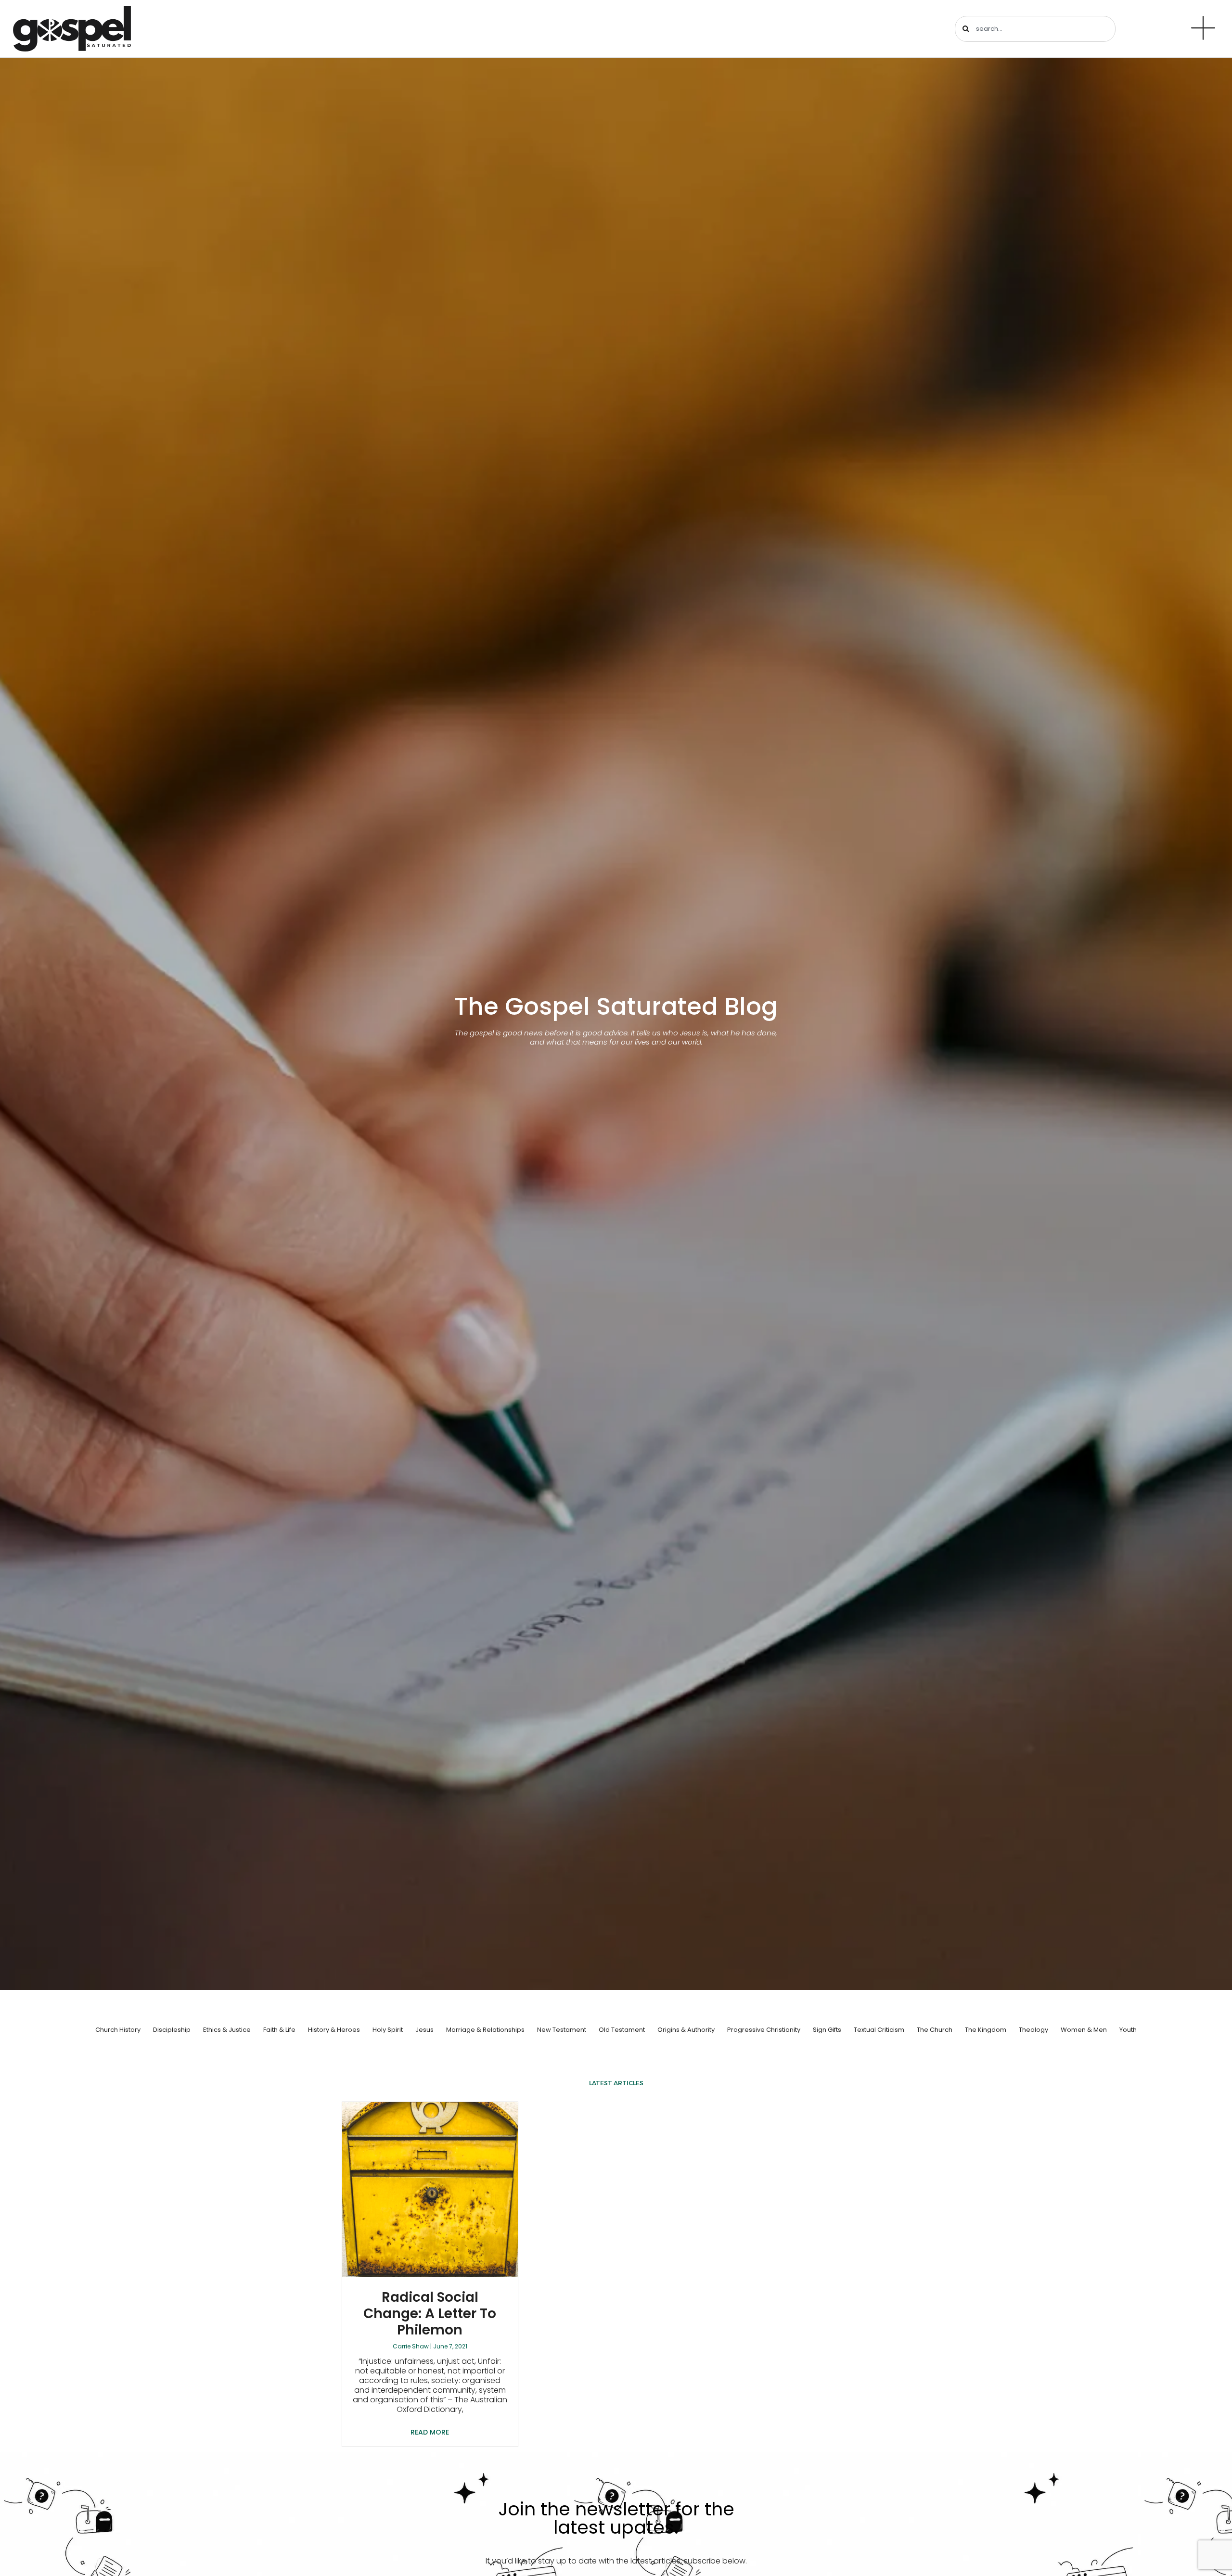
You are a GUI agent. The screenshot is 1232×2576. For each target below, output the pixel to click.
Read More (430, 2432)
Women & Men (1084, 2030)
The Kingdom (986, 2030)
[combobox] (1035, 29)
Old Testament (622, 2030)
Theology (1033, 2030)
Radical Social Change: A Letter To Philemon (430, 2313)
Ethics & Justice (227, 2030)
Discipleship (172, 2030)
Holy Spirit (388, 2030)
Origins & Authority (686, 2030)
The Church (935, 2030)
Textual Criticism (879, 2030)
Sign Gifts (827, 2030)
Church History (118, 2030)
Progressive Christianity (764, 2030)
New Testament (562, 2030)
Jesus (424, 2030)
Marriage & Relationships (485, 2030)
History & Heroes (334, 2030)
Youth (1128, 2030)
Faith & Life (279, 2030)
